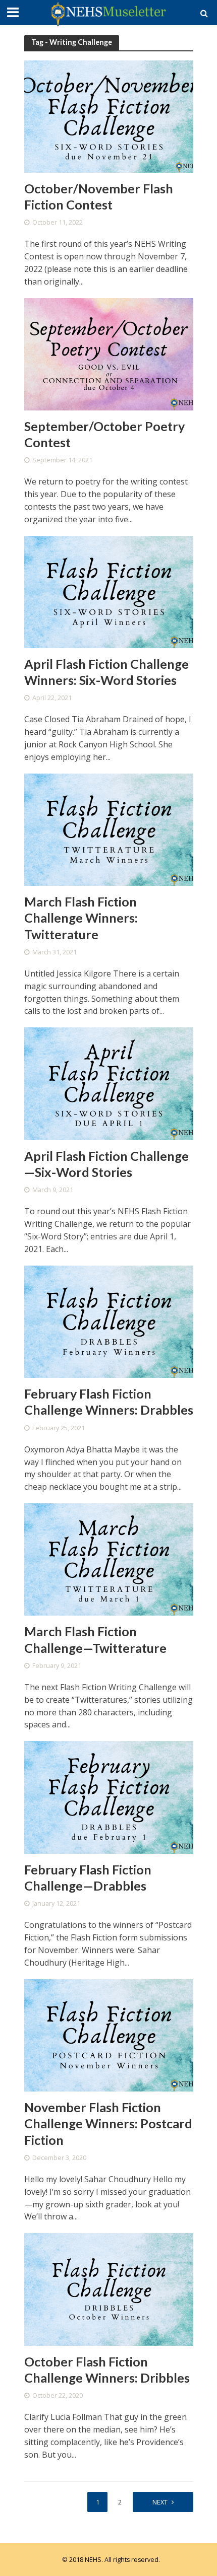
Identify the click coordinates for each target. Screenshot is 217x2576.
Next (160, 2502)
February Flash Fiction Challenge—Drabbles (88, 1877)
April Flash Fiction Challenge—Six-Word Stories (106, 1164)
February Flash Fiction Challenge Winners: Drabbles (109, 1402)
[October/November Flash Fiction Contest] (109, 115)
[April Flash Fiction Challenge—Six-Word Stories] (109, 1083)
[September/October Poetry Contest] (109, 353)
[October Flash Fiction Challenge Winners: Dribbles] (109, 2288)
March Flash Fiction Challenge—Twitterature (95, 1639)
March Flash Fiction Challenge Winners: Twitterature (81, 918)
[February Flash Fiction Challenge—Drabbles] (109, 1796)
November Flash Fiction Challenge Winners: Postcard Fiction (108, 2124)
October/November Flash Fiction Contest (99, 196)
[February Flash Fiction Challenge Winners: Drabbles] (109, 1321)
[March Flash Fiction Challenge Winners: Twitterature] (109, 829)
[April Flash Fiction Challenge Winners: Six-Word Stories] (109, 591)
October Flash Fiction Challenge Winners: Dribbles (107, 2370)
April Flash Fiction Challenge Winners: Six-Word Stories (106, 672)
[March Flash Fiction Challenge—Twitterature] (109, 1559)
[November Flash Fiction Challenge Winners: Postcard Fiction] (109, 2035)
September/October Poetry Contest (104, 434)
